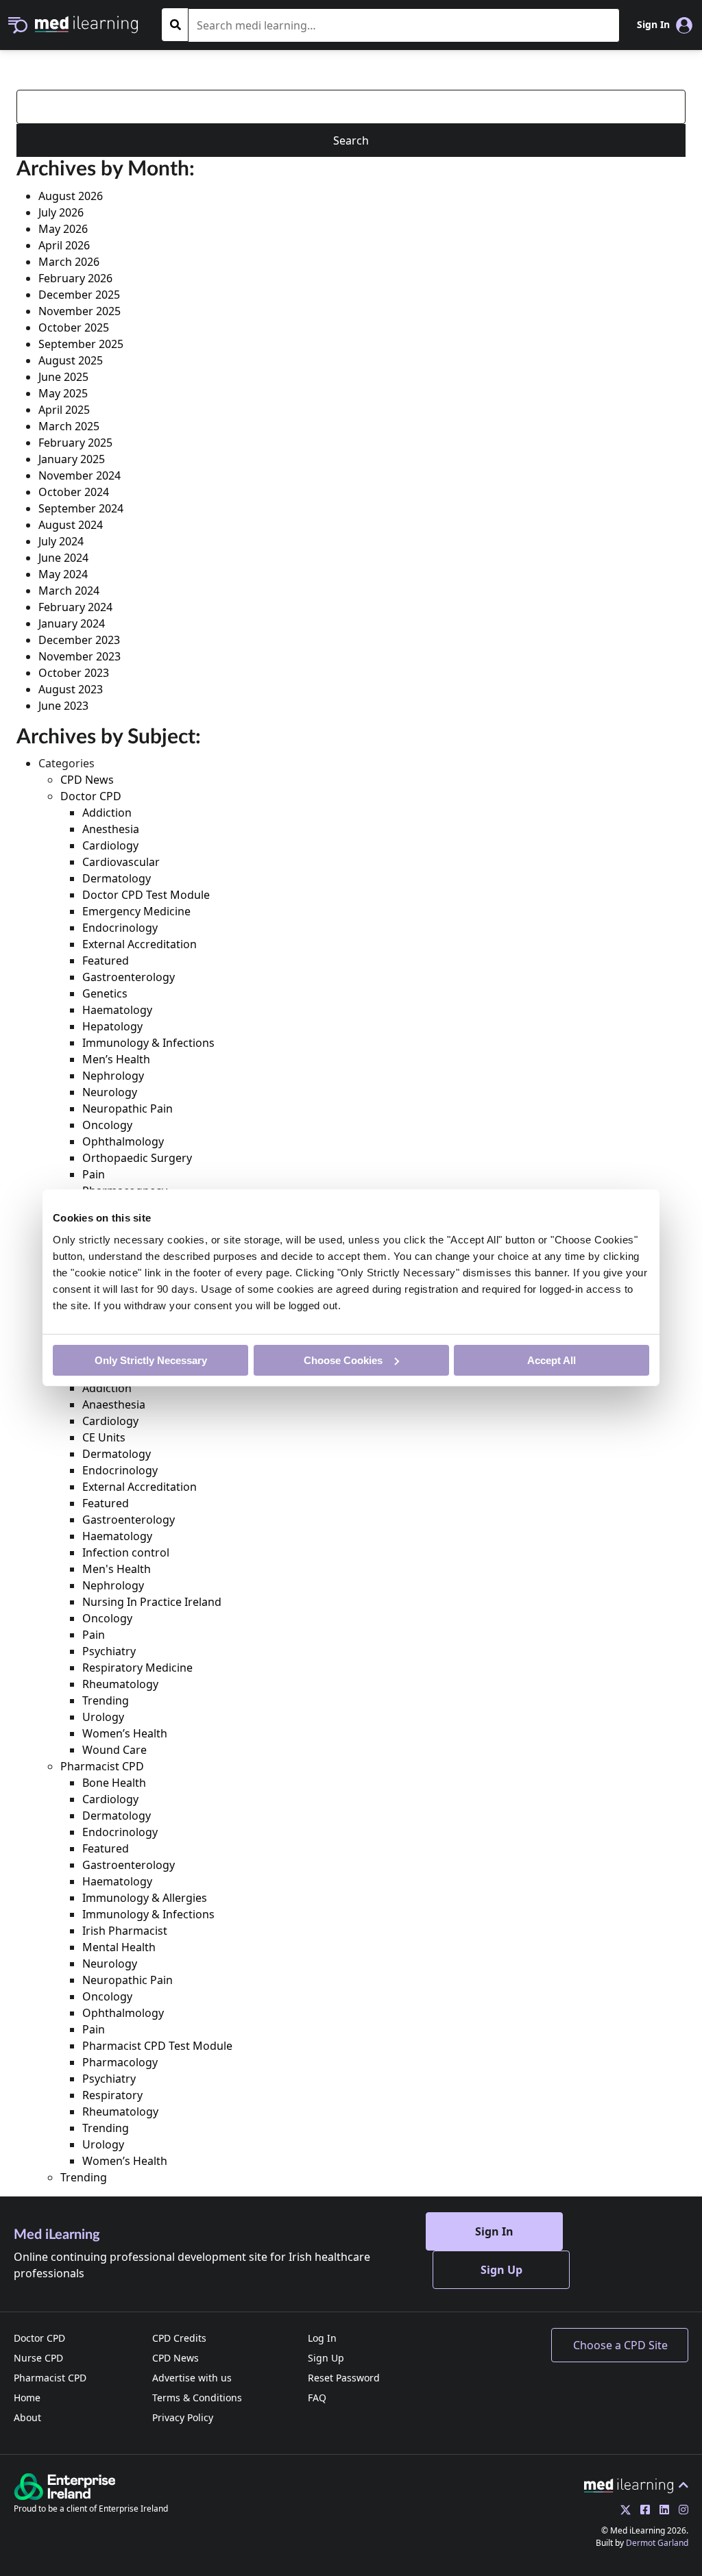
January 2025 (72, 459)
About (27, 2417)
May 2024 (63, 574)
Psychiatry (109, 1651)
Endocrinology (120, 928)
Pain (94, 1174)
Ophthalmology (123, 1141)
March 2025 (69, 426)
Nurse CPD (38, 2358)
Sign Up (501, 2270)
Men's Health (117, 1569)
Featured (106, 961)
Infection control (126, 1552)
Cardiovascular (121, 862)
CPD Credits (179, 2338)
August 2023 (71, 689)
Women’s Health (125, 1733)
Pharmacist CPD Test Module (157, 2046)
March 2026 (69, 262)
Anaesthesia (114, 1404)
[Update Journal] (680, 2510)
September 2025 (81, 344)
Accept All (552, 1360)
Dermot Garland (657, 2543)
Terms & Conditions (197, 2398)
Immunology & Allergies (145, 1898)
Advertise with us (192, 2378)
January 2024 (72, 623)
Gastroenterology (129, 977)
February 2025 (75, 443)
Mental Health (119, 1947)
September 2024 (81, 508)
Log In (322, 2338)
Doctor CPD (91, 796)
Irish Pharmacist (125, 1931)
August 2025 (71, 360)
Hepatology (112, 1026)
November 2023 (80, 656)
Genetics (105, 993)
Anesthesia (111, 829)
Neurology (110, 1092)
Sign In (494, 2231)
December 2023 (79, 640)
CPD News (87, 780)
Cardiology (110, 845)
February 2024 (75, 607)
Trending (106, 1700)
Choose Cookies (343, 1360)
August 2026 (71, 196)
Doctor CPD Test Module (146, 895)
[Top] (636, 2485)
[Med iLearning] (86, 23)
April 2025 (64, 410)
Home (27, 2398)
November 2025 (80, 311)
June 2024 (63, 558)
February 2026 (75, 278)
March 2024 (69, 591)
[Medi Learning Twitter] (622, 2510)
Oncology (107, 1125)
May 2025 (63, 393)
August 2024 (71, 525)
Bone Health (114, 1783)
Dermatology (117, 878)
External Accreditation (140, 944)
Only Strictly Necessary (151, 1360)
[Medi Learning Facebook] (642, 2510)
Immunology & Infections (148, 1043)
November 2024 (80, 475)
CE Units (104, 1437)
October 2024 (74, 492)
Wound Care (114, 1750)
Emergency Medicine (136, 911)
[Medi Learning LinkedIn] (661, 2510)
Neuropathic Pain (128, 1109)
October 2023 (74, 673)
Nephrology (113, 1076)
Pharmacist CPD (102, 1766)
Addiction (107, 813)
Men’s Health (116, 1059)
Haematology (117, 1010)
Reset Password (344, 2378)
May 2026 (63, 229)
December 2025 (79, 295)
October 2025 (74, 327)
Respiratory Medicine (137, 1668)
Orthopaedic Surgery (137, 1158)
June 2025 (63, 377)
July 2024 (61, 541)
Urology (103, 1717)
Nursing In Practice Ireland (152, 1602)
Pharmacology (120, 2062)
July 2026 (61, 212)
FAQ (317, 2398)
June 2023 (63, 706)
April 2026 (64, 245)
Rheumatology (120, 1684)
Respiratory (112, 2095)
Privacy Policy (183, 2417)
